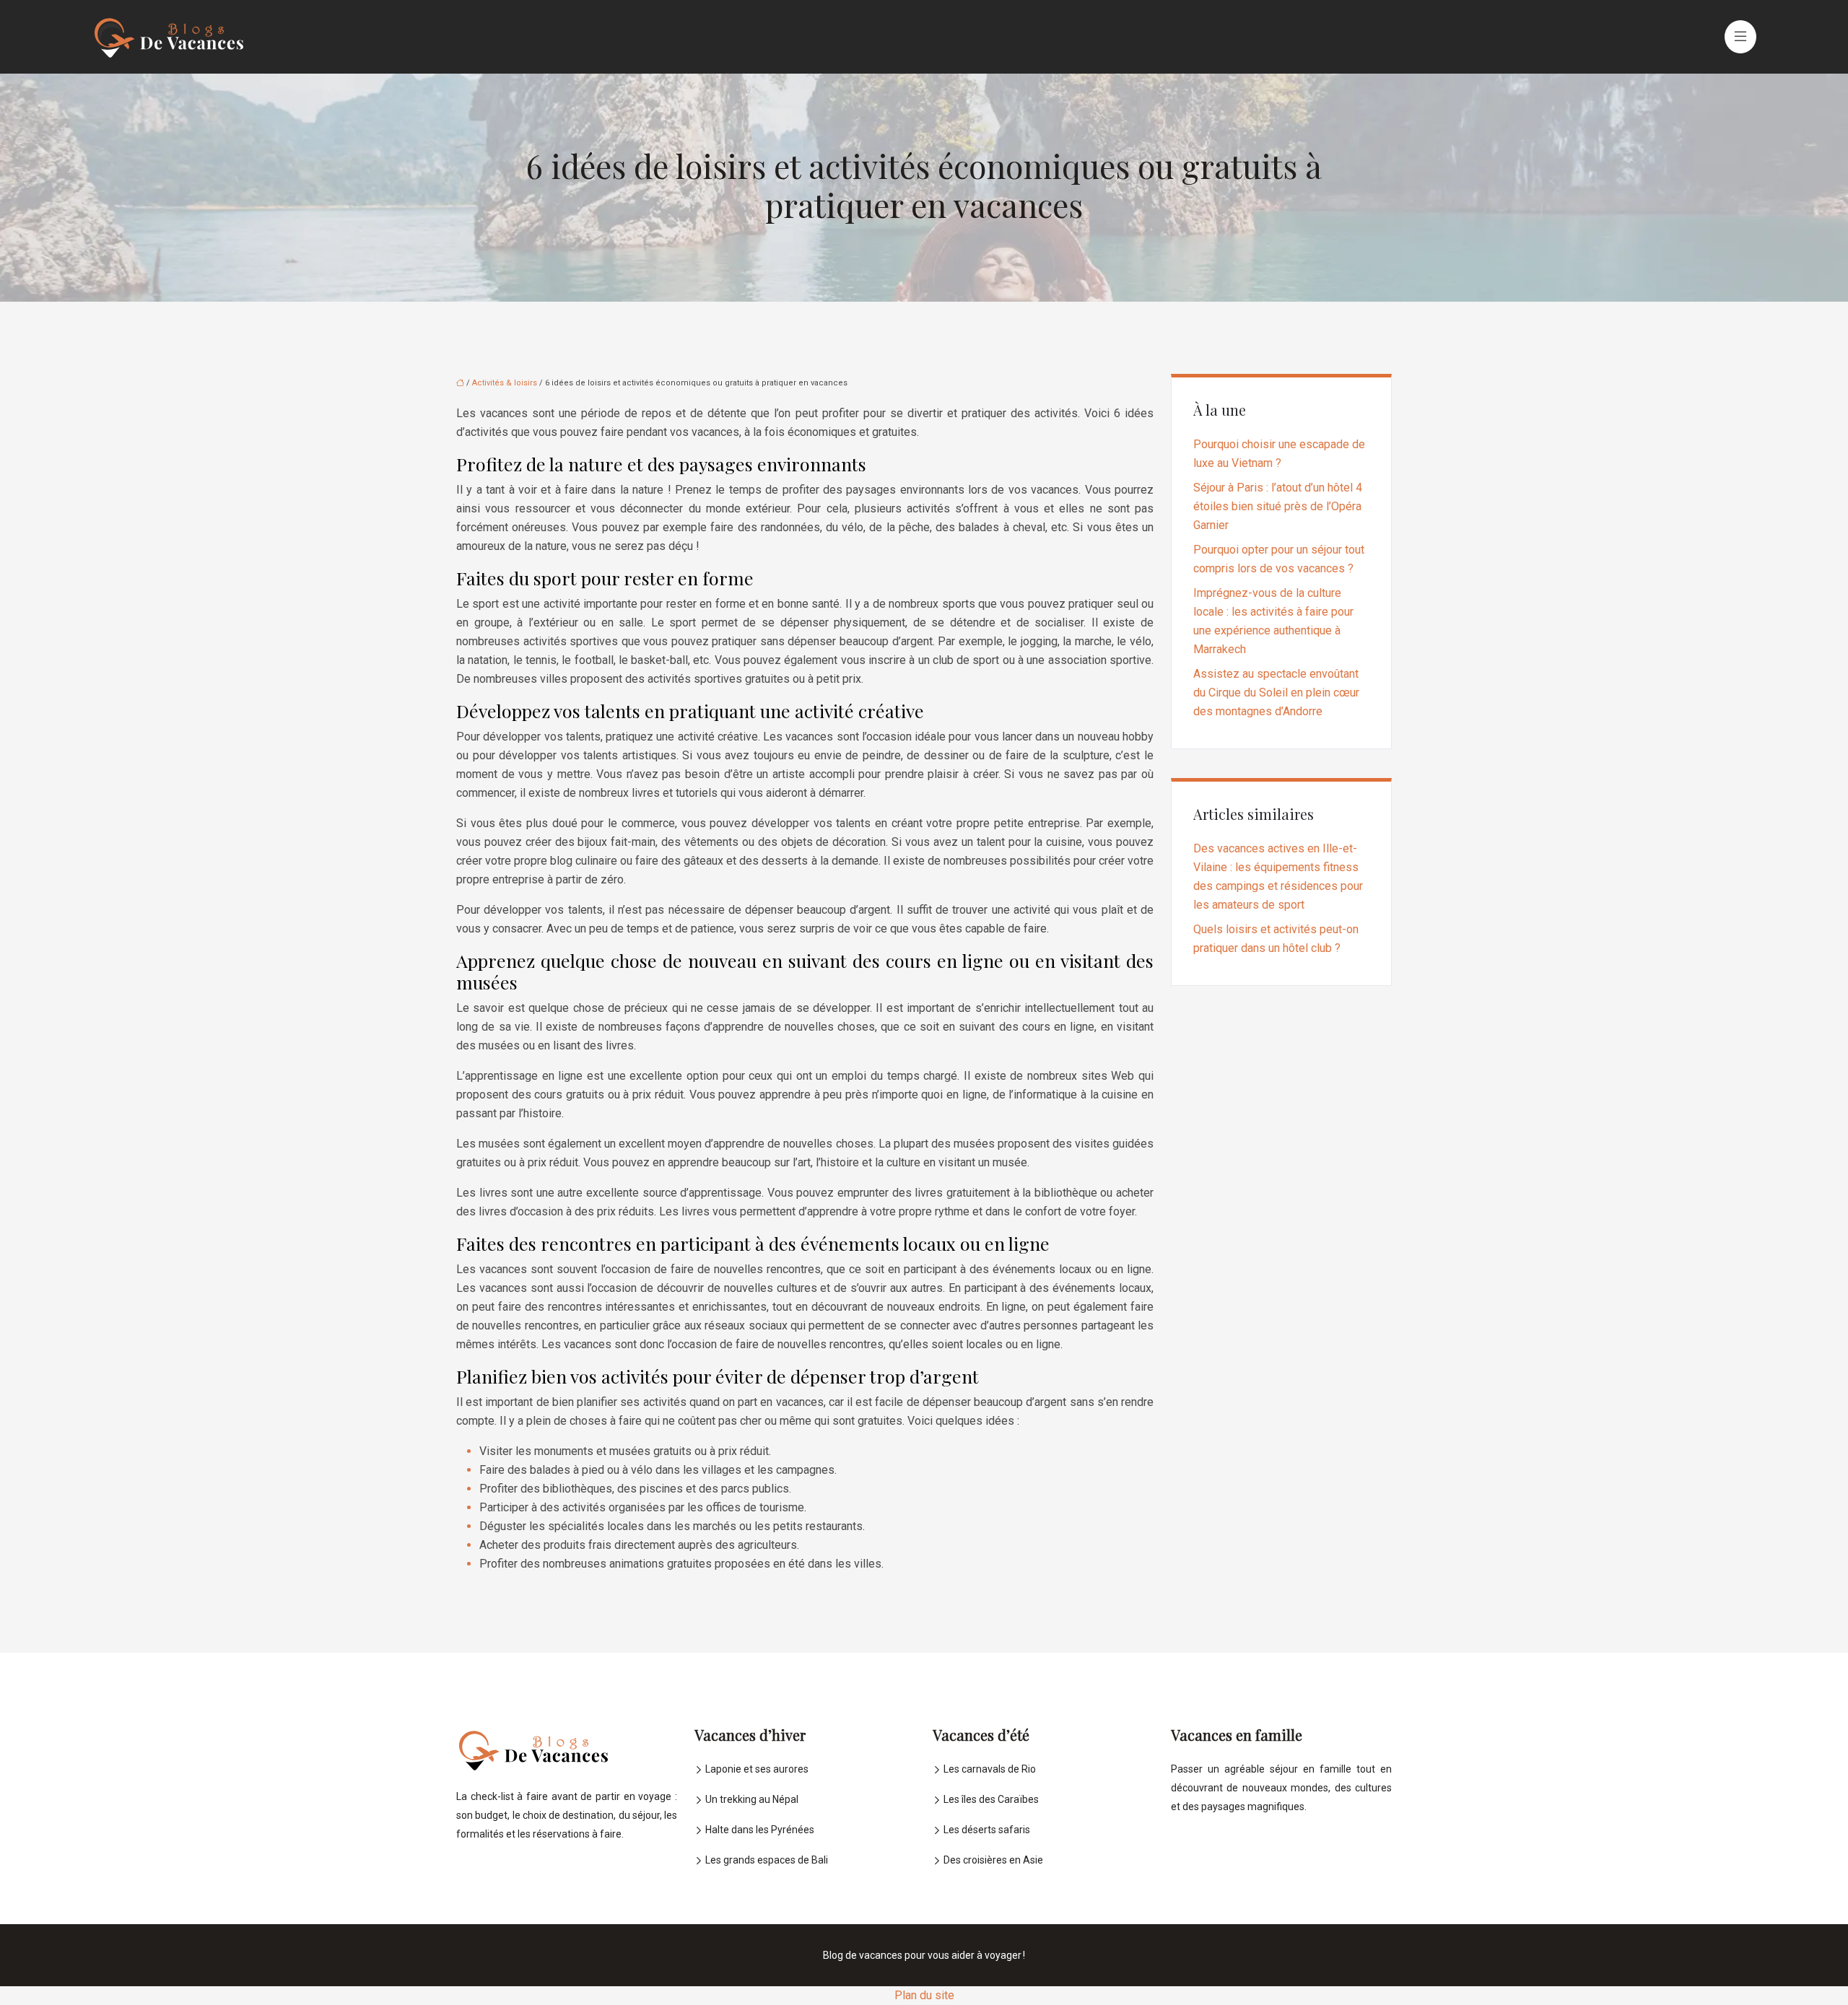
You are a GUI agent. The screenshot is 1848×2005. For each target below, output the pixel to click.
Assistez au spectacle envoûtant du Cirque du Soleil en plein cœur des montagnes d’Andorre (1276, 693)
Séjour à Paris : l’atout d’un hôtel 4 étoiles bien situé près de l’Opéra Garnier (1278, 506)
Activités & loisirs (505, 383)
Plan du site (924, 1995)
